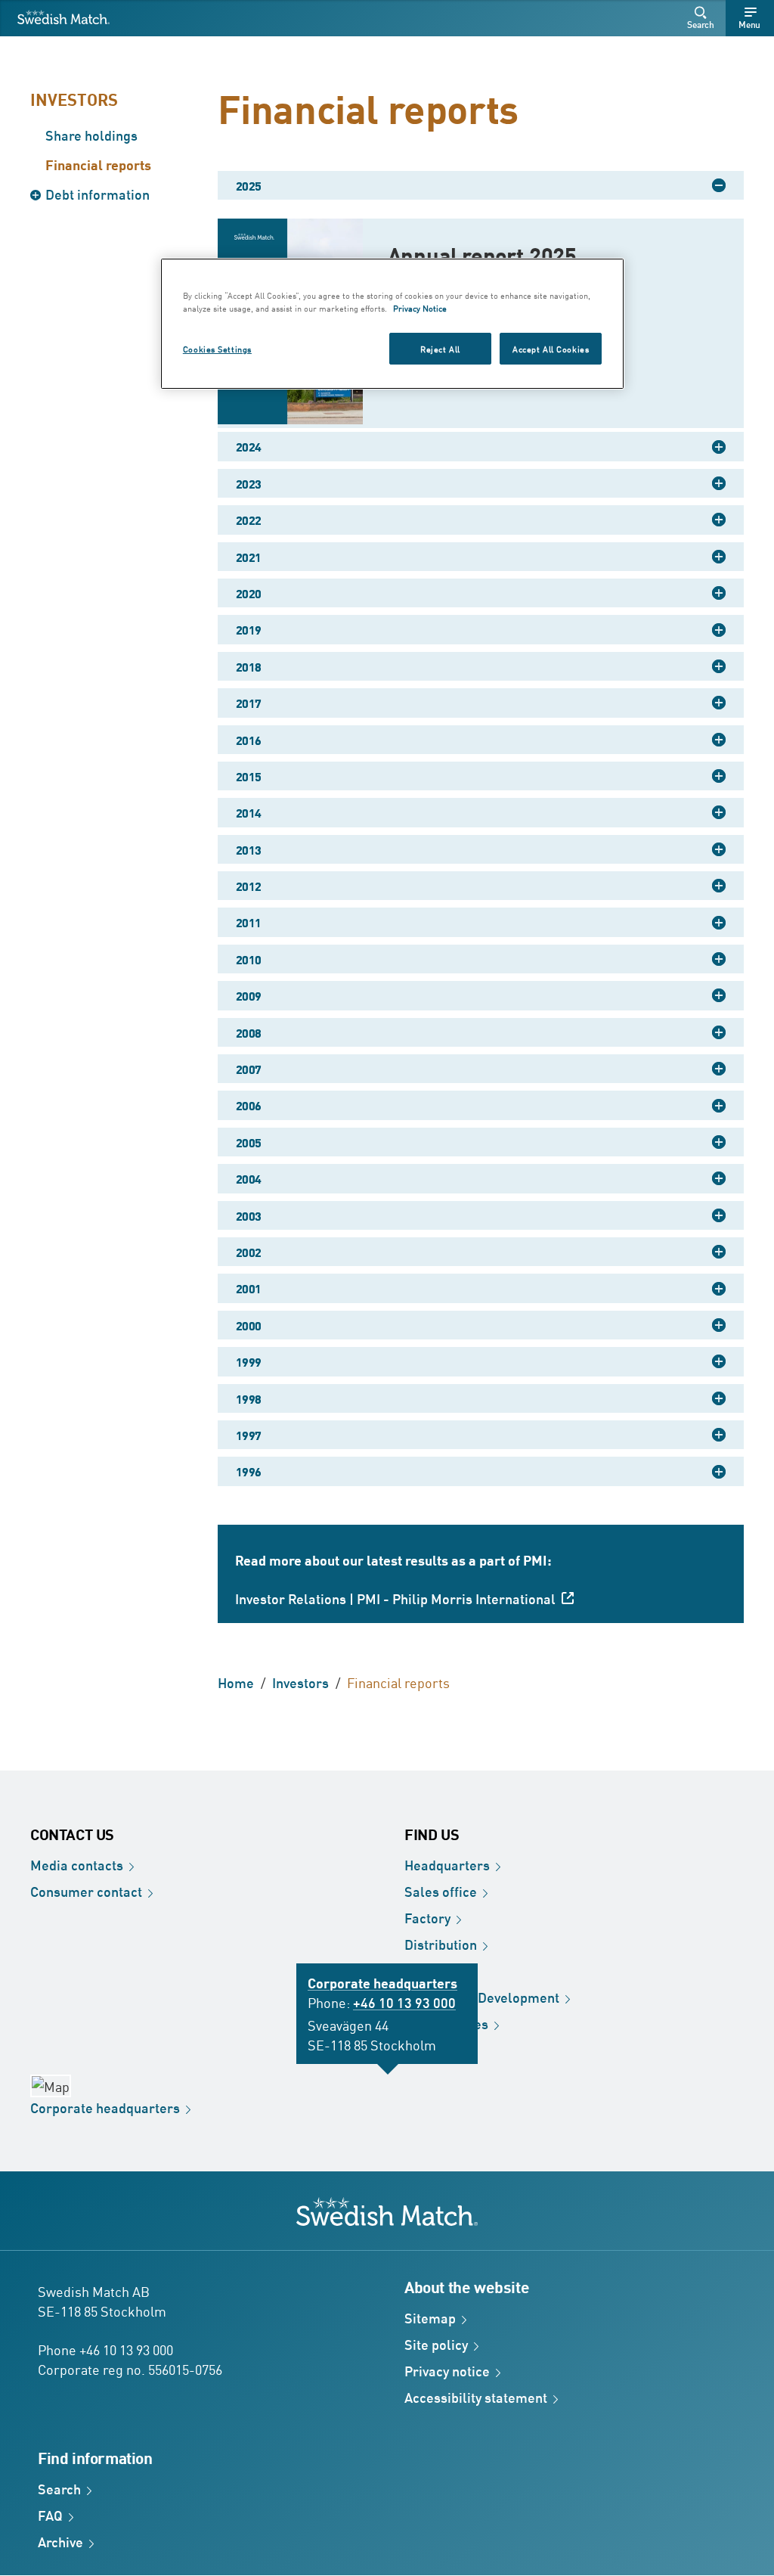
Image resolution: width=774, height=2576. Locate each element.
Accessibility (476, 2397)
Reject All (440, 348)
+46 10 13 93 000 (404, 2002)
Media (77, 1864)
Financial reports (98, 164)
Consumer (86, 1891)
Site (436, 2344)
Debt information (98, 194)
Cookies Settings (217, 348)
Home (236, 1682)
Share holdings (91, 135)
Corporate (105, 2107)
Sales (441, 1891)
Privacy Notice (420, 307)
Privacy (447, 2370)
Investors (74, 99)
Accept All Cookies (551, 348)
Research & (482, 1997)
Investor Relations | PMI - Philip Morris (395, 1598)
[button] (703, 18)
